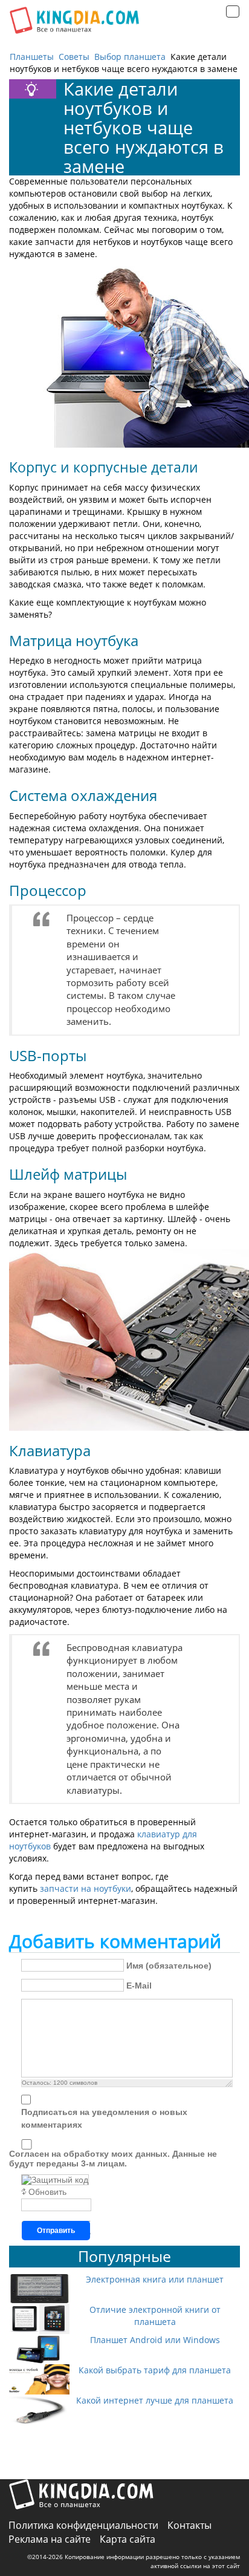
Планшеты (32, 57)
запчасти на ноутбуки (86, 1888)
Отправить (56, 2231)
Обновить (47, 2192)
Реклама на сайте (50, 2539)
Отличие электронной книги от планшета (155, 2316)
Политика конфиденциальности (83, 2525)
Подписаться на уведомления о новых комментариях (104, 2118)
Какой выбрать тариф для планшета (155, 2370)
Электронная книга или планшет (155, 2279)
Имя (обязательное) (169, 1966)
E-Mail (139, 1986)
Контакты (189, 2525)
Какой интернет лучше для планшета (155, 2400)
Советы (74, 57)
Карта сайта (128, 2539)
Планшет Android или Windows (155, 2340)
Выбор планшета (130, 57)
